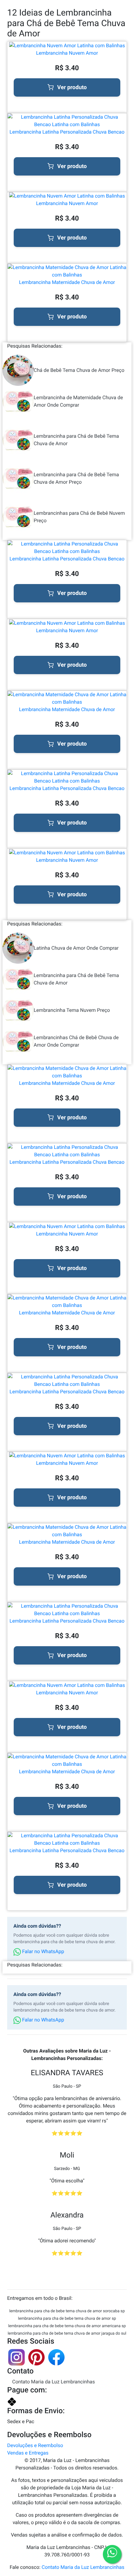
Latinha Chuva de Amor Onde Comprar (76, 948)
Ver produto (72, 87)
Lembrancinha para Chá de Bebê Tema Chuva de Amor (76, 440)
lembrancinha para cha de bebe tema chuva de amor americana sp (67, 2326)
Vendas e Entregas (28, 2453)
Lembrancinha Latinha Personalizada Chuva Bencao (67, 132)
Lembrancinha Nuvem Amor (67, 53)
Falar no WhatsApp (43, 1951)
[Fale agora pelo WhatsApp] (112, 2554)
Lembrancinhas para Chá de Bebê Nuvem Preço (79, 517)
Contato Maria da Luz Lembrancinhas (53, 2382)
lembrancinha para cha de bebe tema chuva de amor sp (67, 2319)
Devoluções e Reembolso (35, 2445)
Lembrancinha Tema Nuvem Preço (72, 1010)
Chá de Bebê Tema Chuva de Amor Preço (79, 370)
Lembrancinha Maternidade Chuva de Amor (67, 282)
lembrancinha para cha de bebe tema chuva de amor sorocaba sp (67, 2311)
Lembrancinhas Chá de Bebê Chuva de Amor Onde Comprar (76, 1041)
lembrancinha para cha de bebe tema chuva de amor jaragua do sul (67, 2334)
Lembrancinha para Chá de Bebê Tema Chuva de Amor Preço (76, 478)
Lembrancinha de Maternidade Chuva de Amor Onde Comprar (78, 401)
